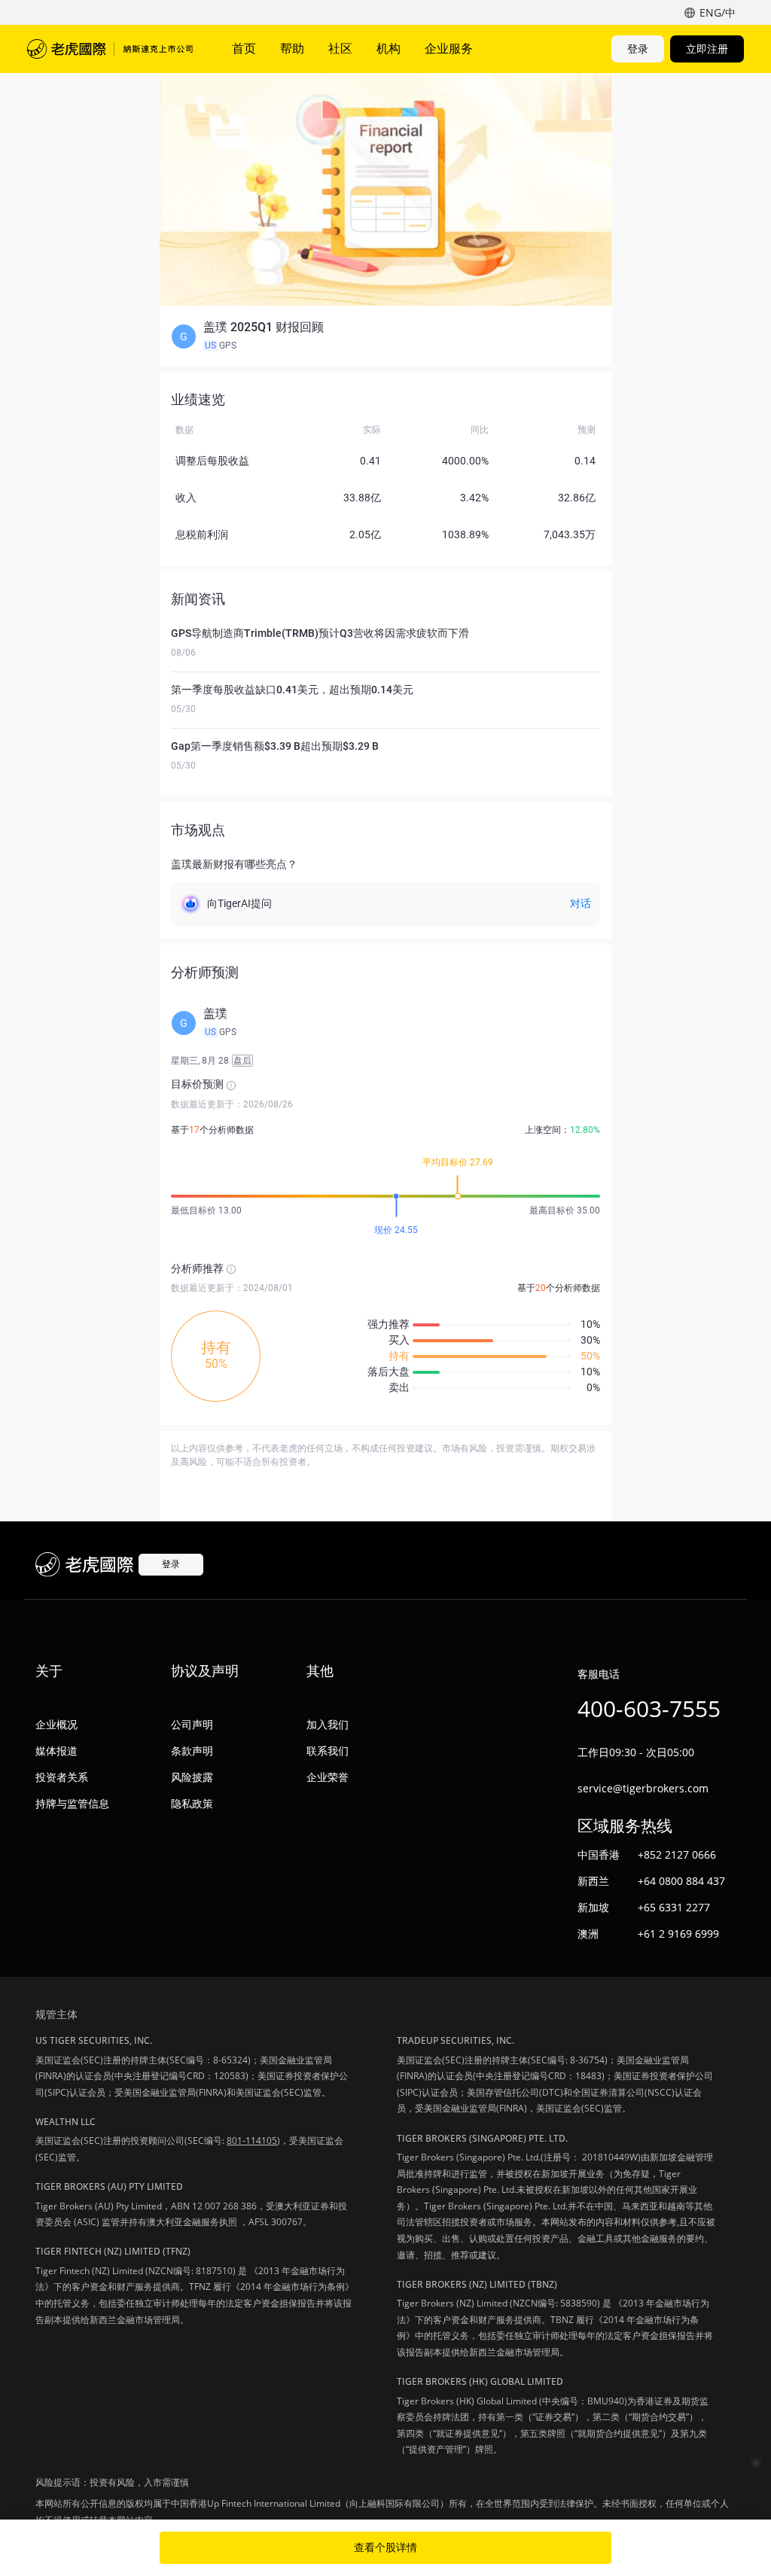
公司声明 (192, 1724)
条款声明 (192, 1751)
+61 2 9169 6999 (678, 1934)
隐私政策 (192, 1803)
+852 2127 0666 (677, 1854)
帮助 (292, 48)
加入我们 (328, 1724)
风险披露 (192, 1777)
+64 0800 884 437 (681, 1881)
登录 (638, 49)
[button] (385, 336)
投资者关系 (62, 1777)
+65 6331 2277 (674, 1907)
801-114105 (252, 2141)
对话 (581, 903)
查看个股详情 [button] (385, 2547)
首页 (244, 48)
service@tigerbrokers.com (643, 1788)
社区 (340, 48)
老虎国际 (110, 49)
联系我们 (328, 1751)
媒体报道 (56, 1751)
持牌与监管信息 (72, 1803)
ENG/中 (718, 12)
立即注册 (707, 49)
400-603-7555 (649, 1708)
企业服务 (449, 48)
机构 (389, 48)
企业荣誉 (328, 1777)
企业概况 (56, 1724)
